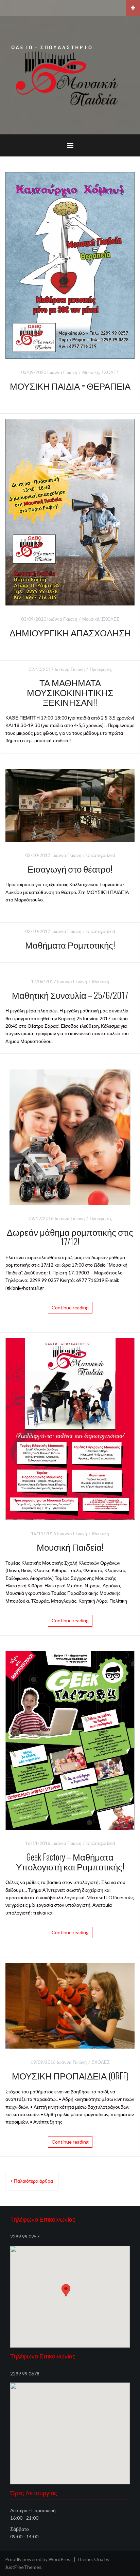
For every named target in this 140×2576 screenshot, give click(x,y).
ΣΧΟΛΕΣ (110, 372)
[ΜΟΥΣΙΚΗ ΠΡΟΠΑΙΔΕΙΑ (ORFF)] (70, 2005)
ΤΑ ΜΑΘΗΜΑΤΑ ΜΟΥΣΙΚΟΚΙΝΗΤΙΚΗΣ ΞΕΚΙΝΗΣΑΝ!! (70, 692)
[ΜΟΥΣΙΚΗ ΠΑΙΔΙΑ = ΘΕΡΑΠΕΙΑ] (70, 265)
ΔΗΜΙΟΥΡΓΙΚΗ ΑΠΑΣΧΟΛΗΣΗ (70, 632)
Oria (99, 2559)
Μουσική (91, 372)
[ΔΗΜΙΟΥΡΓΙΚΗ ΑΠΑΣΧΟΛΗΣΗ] (70, 512)
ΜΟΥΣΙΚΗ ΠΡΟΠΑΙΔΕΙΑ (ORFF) (70, 2076)
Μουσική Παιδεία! (70, 1547)
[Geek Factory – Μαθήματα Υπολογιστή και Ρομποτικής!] (70, 1740)
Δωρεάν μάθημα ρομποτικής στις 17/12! (70, 1237)
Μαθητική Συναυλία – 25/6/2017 (70, 995)
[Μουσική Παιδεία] (70, 74)
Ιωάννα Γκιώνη (62, 372)
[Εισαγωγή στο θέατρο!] (70, 805)
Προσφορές (101, 669)
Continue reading (70, 1308)
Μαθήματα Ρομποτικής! (70, 945)
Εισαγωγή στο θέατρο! (70, 869)
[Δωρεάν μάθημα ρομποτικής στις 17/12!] (70, 1136)
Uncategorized (101, 855)
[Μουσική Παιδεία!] (70, 1428)
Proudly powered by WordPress (39, 2559)
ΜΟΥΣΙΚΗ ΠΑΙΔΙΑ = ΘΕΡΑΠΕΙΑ (70, 386)
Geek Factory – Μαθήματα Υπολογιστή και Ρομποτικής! (70, 1862)
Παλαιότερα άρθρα (33, 2181)
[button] (66, 2290)
